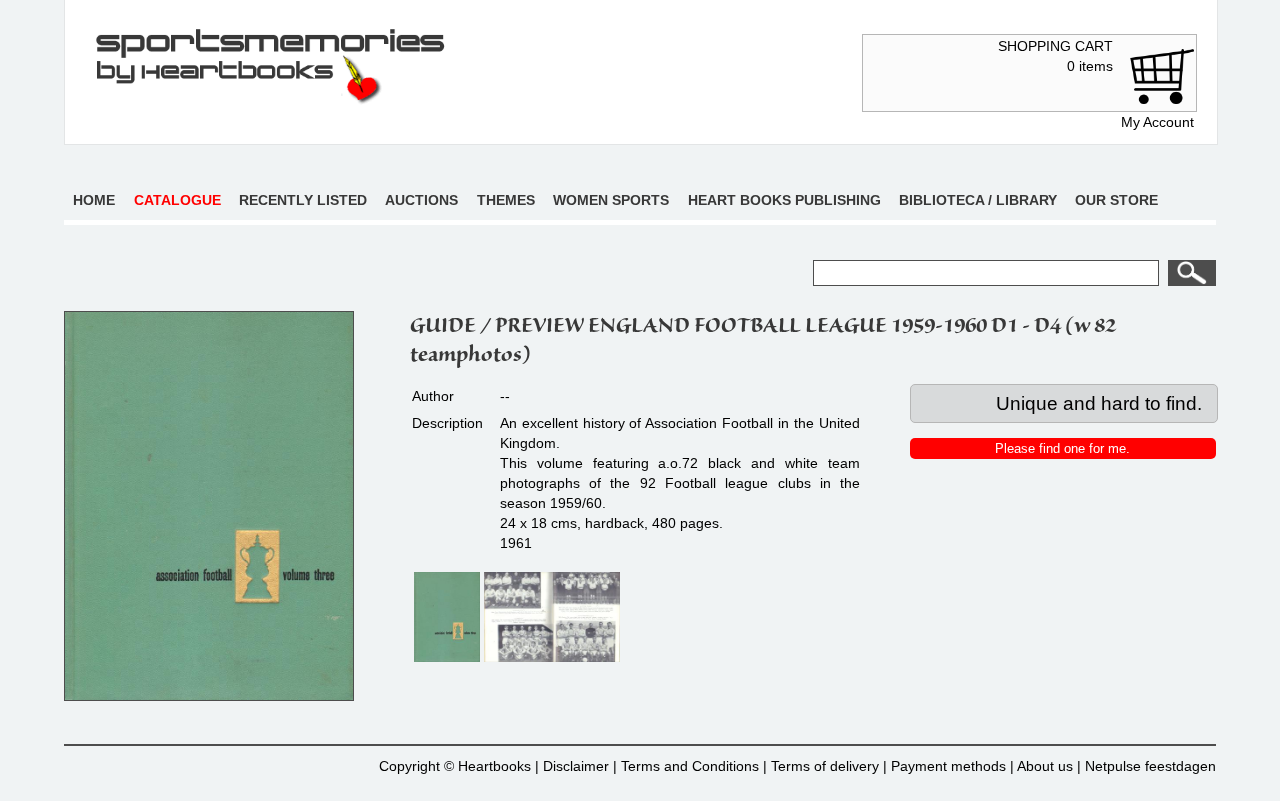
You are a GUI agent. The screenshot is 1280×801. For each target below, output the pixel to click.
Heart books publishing (784, 200)
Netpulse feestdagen (1150, 766)
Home (94, 200)
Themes (506, 200)
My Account (1157, 122)
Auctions (421, 200)
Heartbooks (494, 766)
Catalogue (177, 200)
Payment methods (948, 766)
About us (1045, 766)
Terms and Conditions (690, 766)
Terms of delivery (825, 766)
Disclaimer (576, 766)
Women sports (611, 200)
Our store (1116, 200)
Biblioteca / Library (978, 200)
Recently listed (303, 200)
